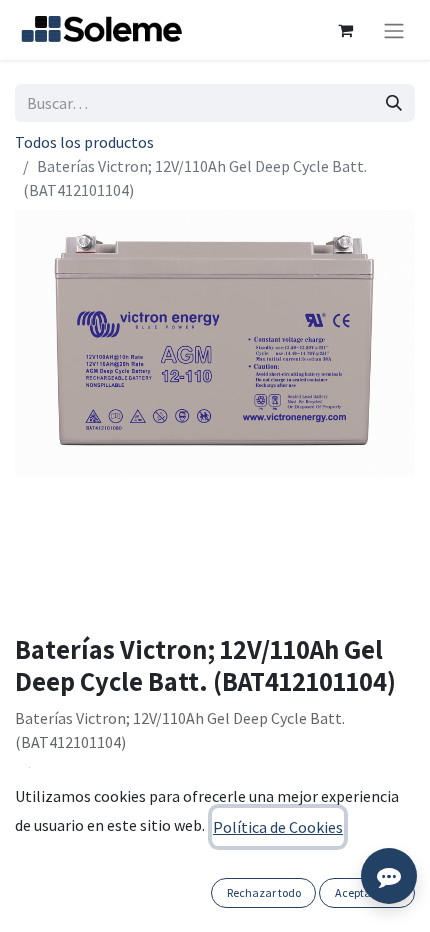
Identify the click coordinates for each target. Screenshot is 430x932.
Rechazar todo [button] (264, 892)
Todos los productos (84, 142)
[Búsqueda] (394, 103)
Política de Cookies (278, 827)
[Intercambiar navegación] (394, 30)
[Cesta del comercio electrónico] (345, 30)
